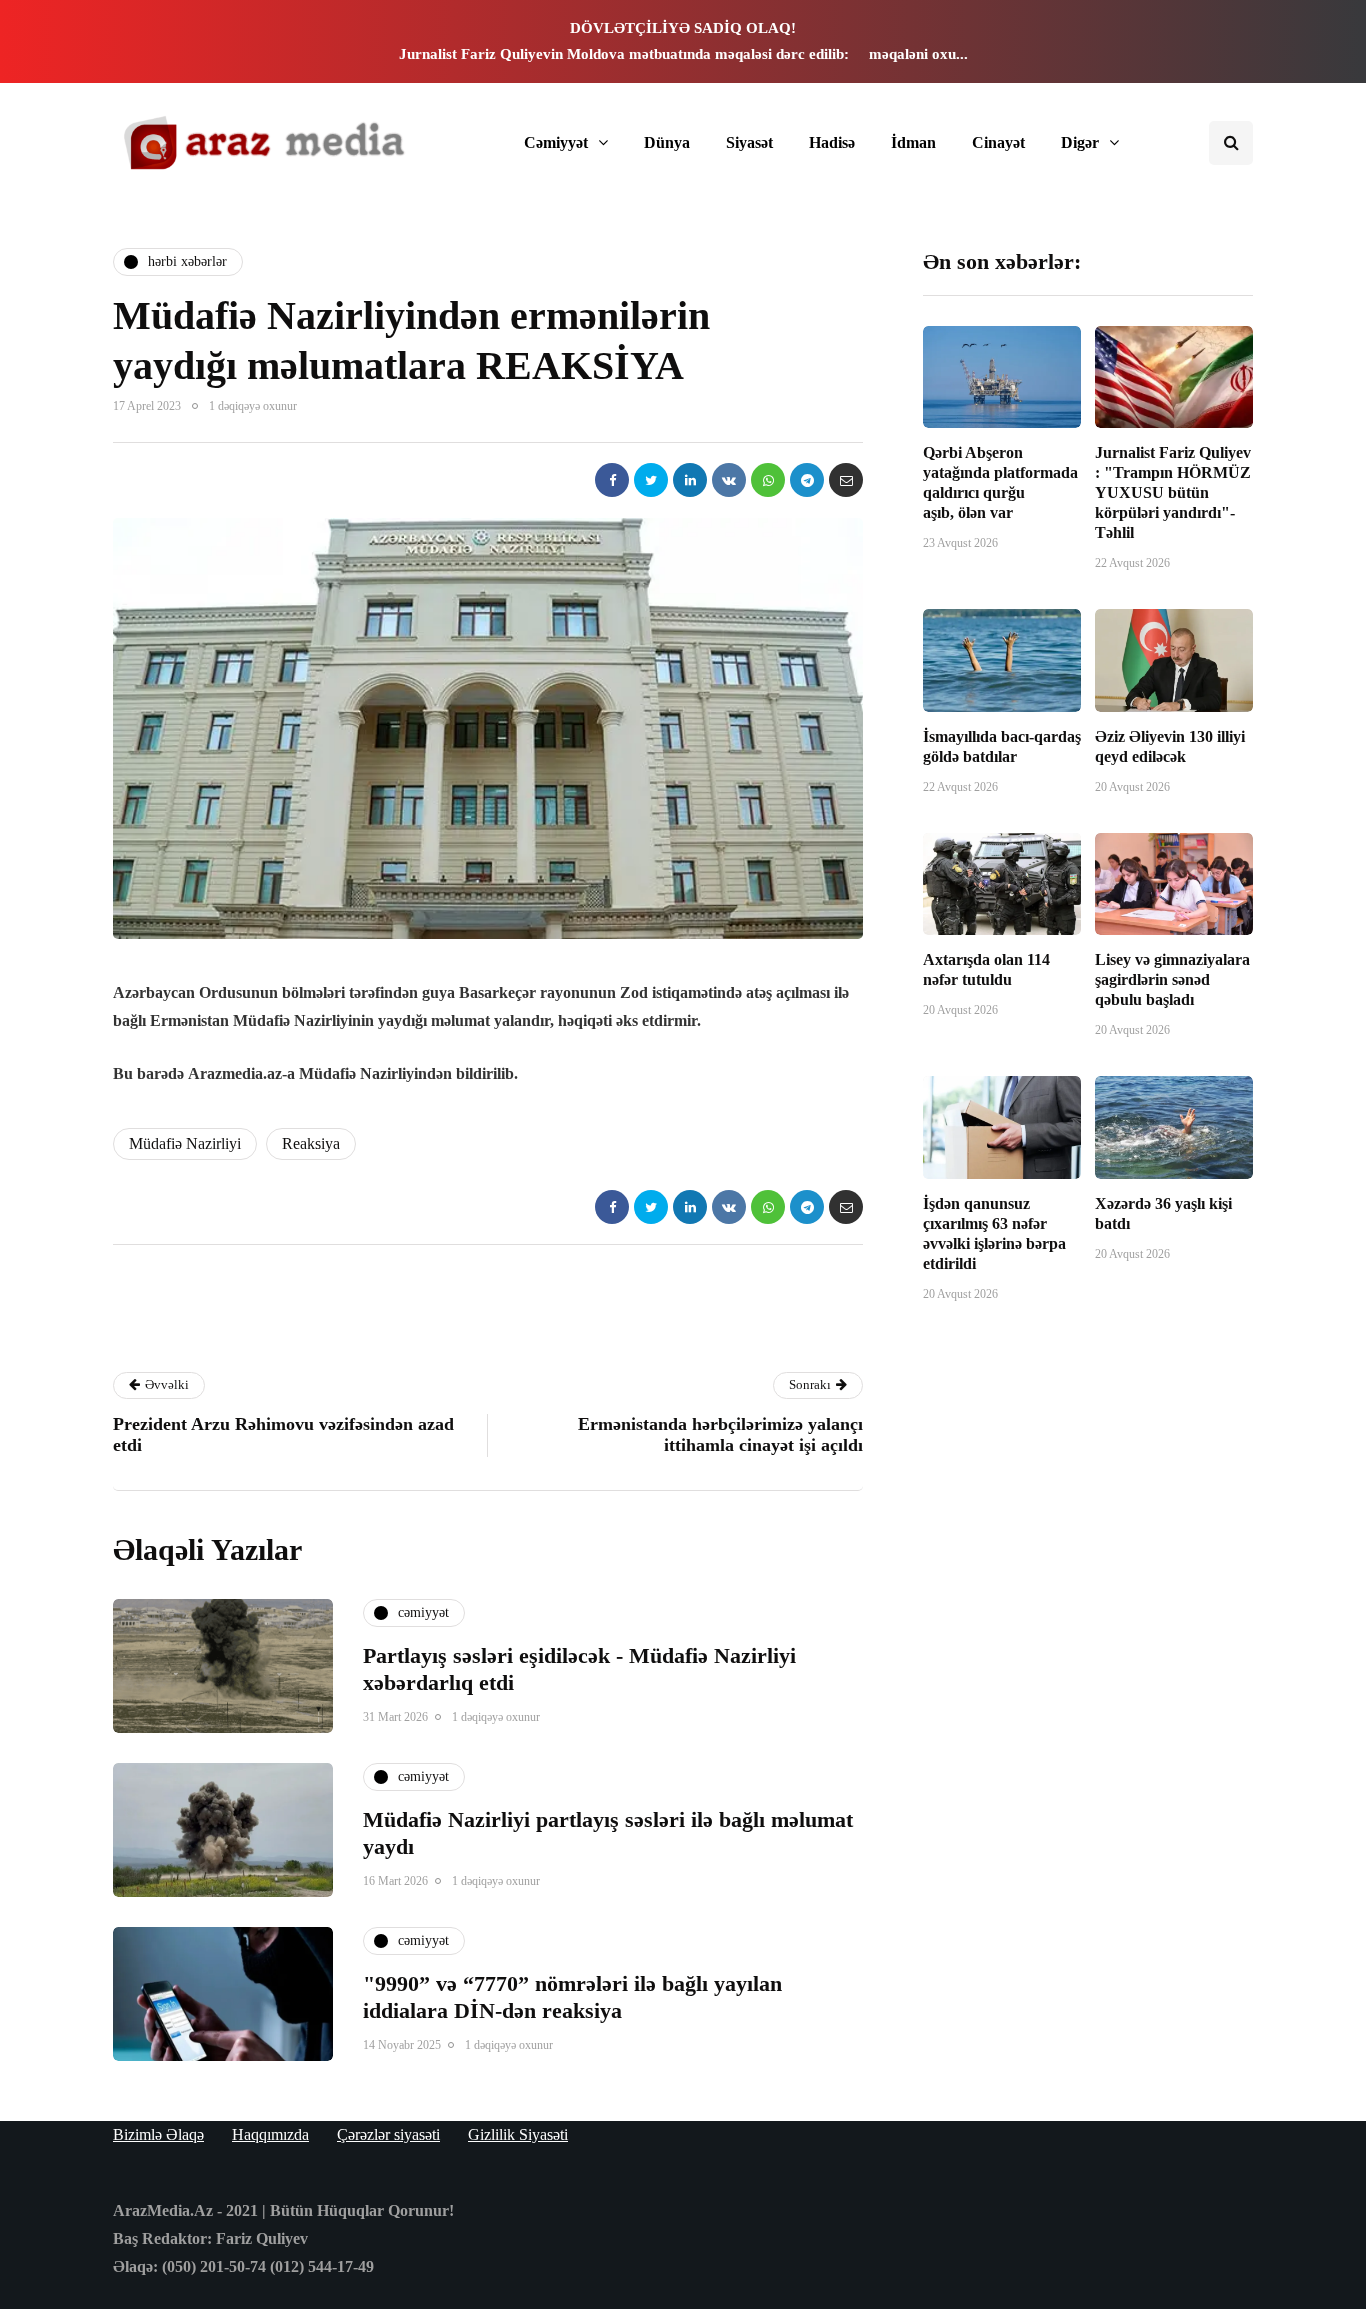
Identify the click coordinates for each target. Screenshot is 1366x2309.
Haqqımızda (270, 2134)
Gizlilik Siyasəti (518, 2134)
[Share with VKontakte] (729, 480)
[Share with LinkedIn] (690, 480)
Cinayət (998, 142)
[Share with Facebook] (612, 480)
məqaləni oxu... (918, 54)
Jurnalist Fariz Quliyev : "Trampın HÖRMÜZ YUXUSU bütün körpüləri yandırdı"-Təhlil (1173, 492)
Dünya (667, 142)
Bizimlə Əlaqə (158, 2134)
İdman (913, 142)
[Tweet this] (651, 480)
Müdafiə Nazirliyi (185, 1143)
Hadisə (832, 142)
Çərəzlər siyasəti (388, 2134)
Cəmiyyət (556, 142)
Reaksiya (311, 1143)
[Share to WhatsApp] (768, 480)
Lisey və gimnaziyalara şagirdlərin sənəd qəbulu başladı (1172, 979)
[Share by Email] (846, 480)
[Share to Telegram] (807, 480)
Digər (1080, 142)
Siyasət (749, 142)
